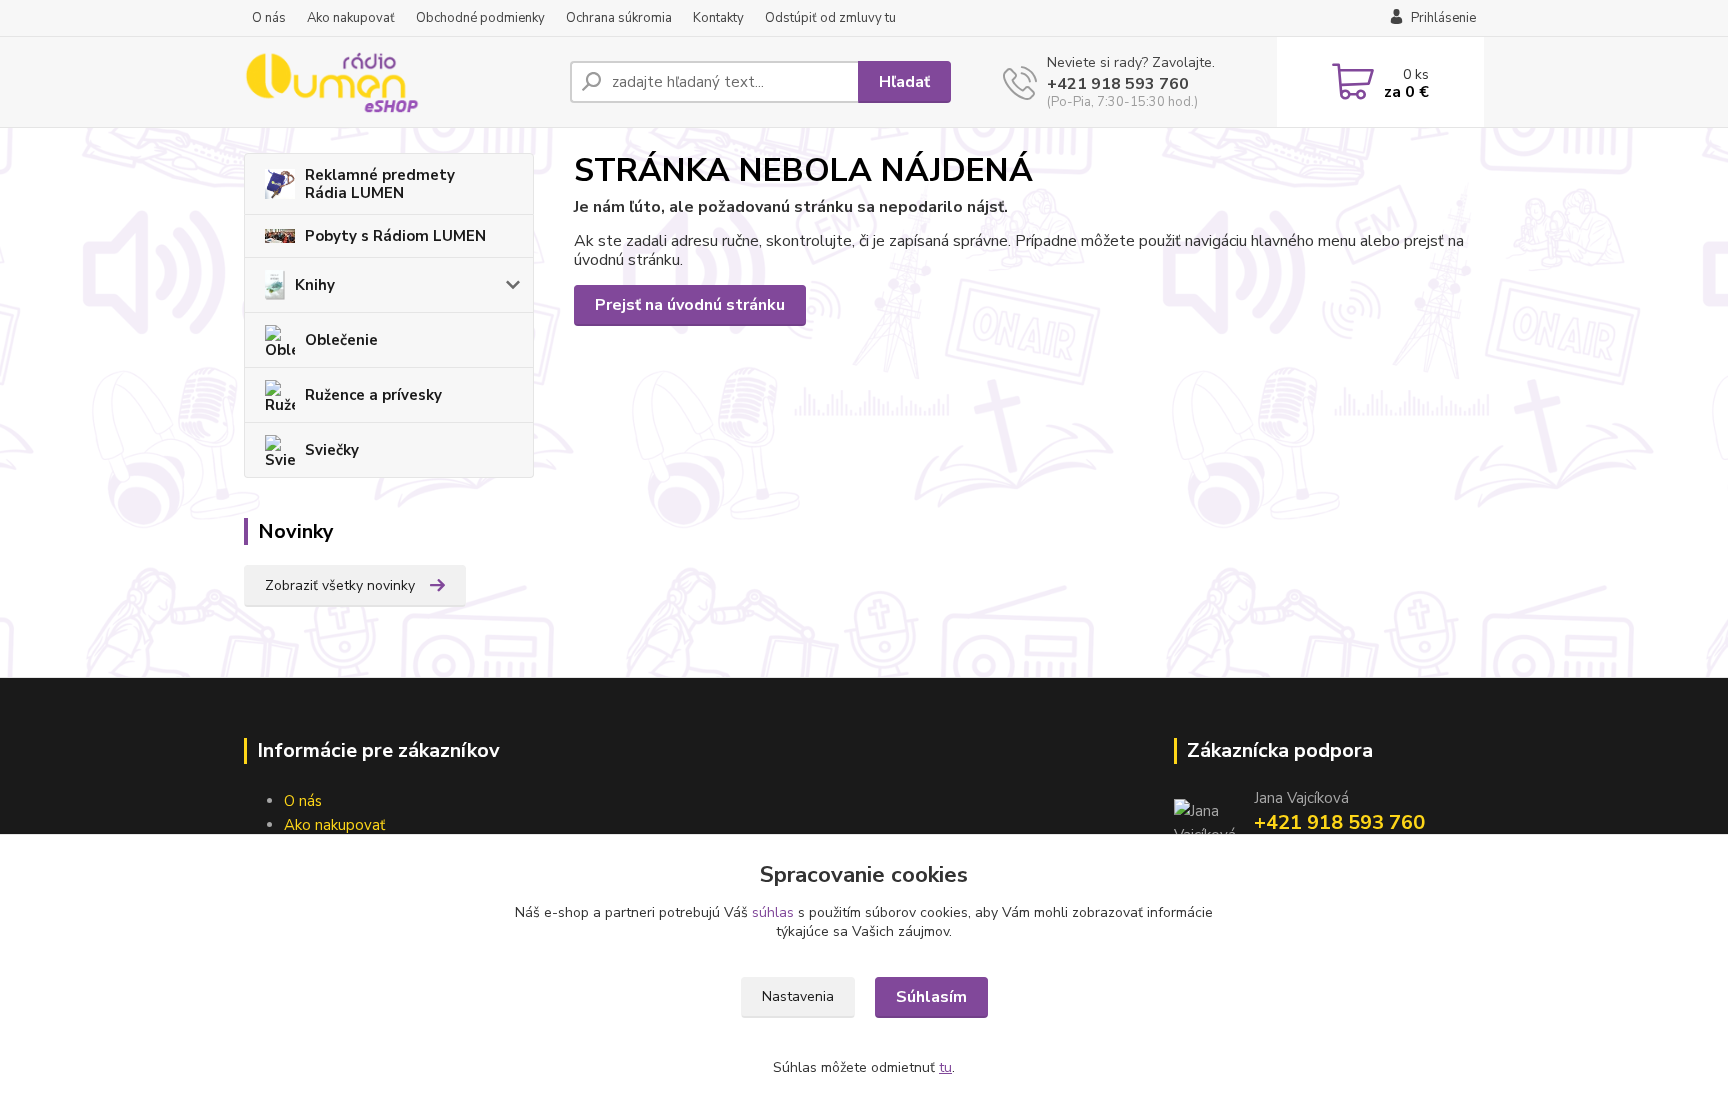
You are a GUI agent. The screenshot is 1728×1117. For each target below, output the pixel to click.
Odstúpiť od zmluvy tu (830, 18)
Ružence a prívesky (373, 395)
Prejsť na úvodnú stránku (690, 305)
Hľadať (904, 82)
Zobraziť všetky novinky (340, 585)
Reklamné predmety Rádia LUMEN (380, 184)
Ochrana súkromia (619, 18)
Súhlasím (931, 997)
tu (945, 1067)
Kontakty (718, 18)
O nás (269, 18)
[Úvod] (399, 82)
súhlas (773, 912)
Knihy (315, 285)
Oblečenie (341, 340)
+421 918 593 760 (1118, 84)
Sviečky (332, 450)
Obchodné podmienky (480, 18)
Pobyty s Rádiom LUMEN (395, 236)
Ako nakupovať (351, 18)
